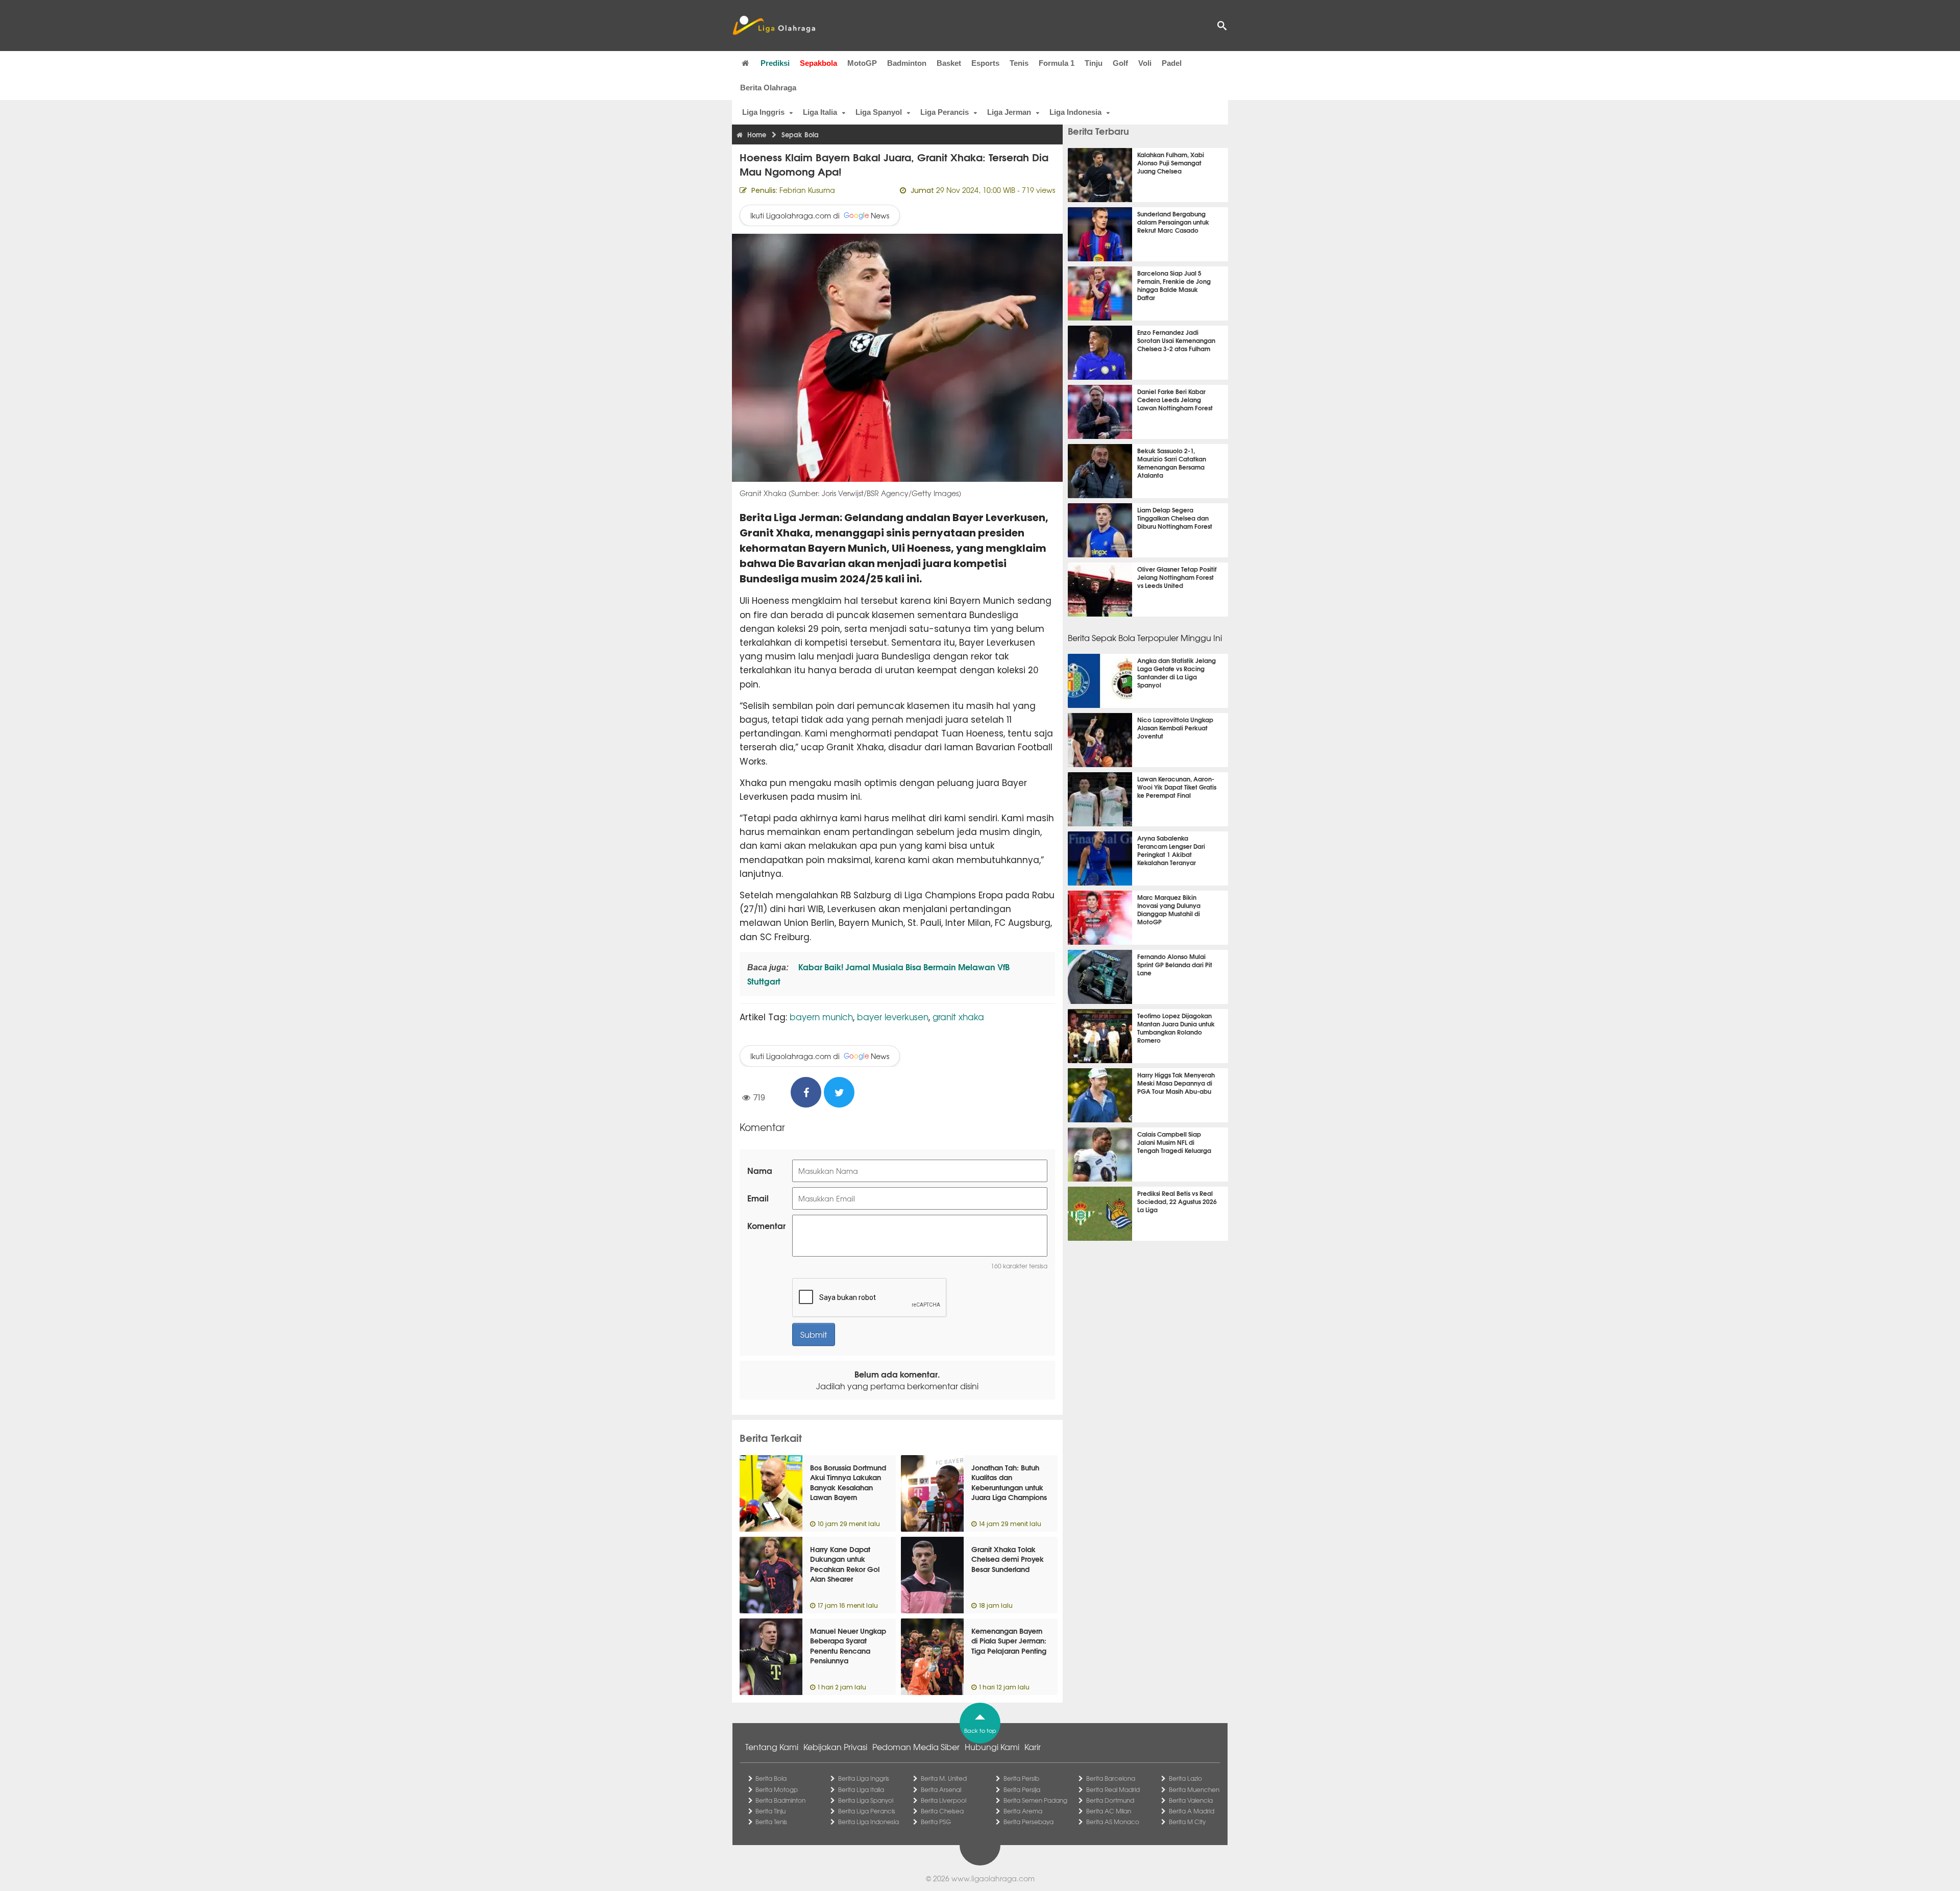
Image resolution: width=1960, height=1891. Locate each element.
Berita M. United (944, 1778)
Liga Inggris (763, 112)
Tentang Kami (772, 1747)
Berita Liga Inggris (864, 1778)
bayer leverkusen (893, 1016)
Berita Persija (1022, 1789)
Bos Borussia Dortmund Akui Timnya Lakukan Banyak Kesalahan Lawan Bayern (848, 1482)
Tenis (1019, 63)
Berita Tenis (771, 1822)
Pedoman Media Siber (916, 1747)
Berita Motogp (777, 1789)
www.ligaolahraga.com (993, 1878)
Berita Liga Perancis (867, 1811)
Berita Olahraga (768, 88)
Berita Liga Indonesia (868, 1822)
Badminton (907, 63)
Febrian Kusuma (807, 190)
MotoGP (862, 63)
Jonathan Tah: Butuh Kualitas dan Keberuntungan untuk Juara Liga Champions (1009, 1482)
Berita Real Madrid (1113, 1789)
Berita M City (1187, 1822)
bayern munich (821, 1016)
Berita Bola (771, 1778)
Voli (1145, 63)
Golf (1120, 63)
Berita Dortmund (1110, 1800)
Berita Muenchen (1194, 1789)
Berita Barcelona (1111, 1778)
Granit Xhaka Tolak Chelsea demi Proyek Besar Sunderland (1008, 1559)
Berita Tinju (770, 1811)
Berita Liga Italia (861, 1789)
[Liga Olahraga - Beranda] (774, 26)
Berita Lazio (1185, 1778)
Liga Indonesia (1075, 112)
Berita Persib (1021, 1778)
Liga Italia (820, 112)
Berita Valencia (1191, 1800)
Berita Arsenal (941, 1789)
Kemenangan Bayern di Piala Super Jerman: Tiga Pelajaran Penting (1009, 1641)
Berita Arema (1023, 1811)
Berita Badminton (780, 1800)
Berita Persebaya (1028, 1822)
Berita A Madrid (1192, 1811)
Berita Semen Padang (1035, 1800)
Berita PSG (936, 1822)
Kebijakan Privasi (835, 1747)
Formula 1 (1057, 63)
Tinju (1094, 63)
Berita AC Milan (1109, 1811)
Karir (1033, 1747)
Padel (1172, 63)
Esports (985, 63)
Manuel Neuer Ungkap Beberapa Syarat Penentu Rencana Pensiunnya (848, 1646)
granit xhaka (958, 1016)
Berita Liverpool (944, 1800)
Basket (949, 63)
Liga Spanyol (879, 112)
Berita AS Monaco (1113, 1822)
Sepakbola (818, 63)
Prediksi (775, 63)
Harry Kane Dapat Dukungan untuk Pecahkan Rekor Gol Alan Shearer (845, 1564)
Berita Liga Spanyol (866, 1800)
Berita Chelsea (942, 1811)
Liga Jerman (1009, 112)
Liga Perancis (945, 112)
